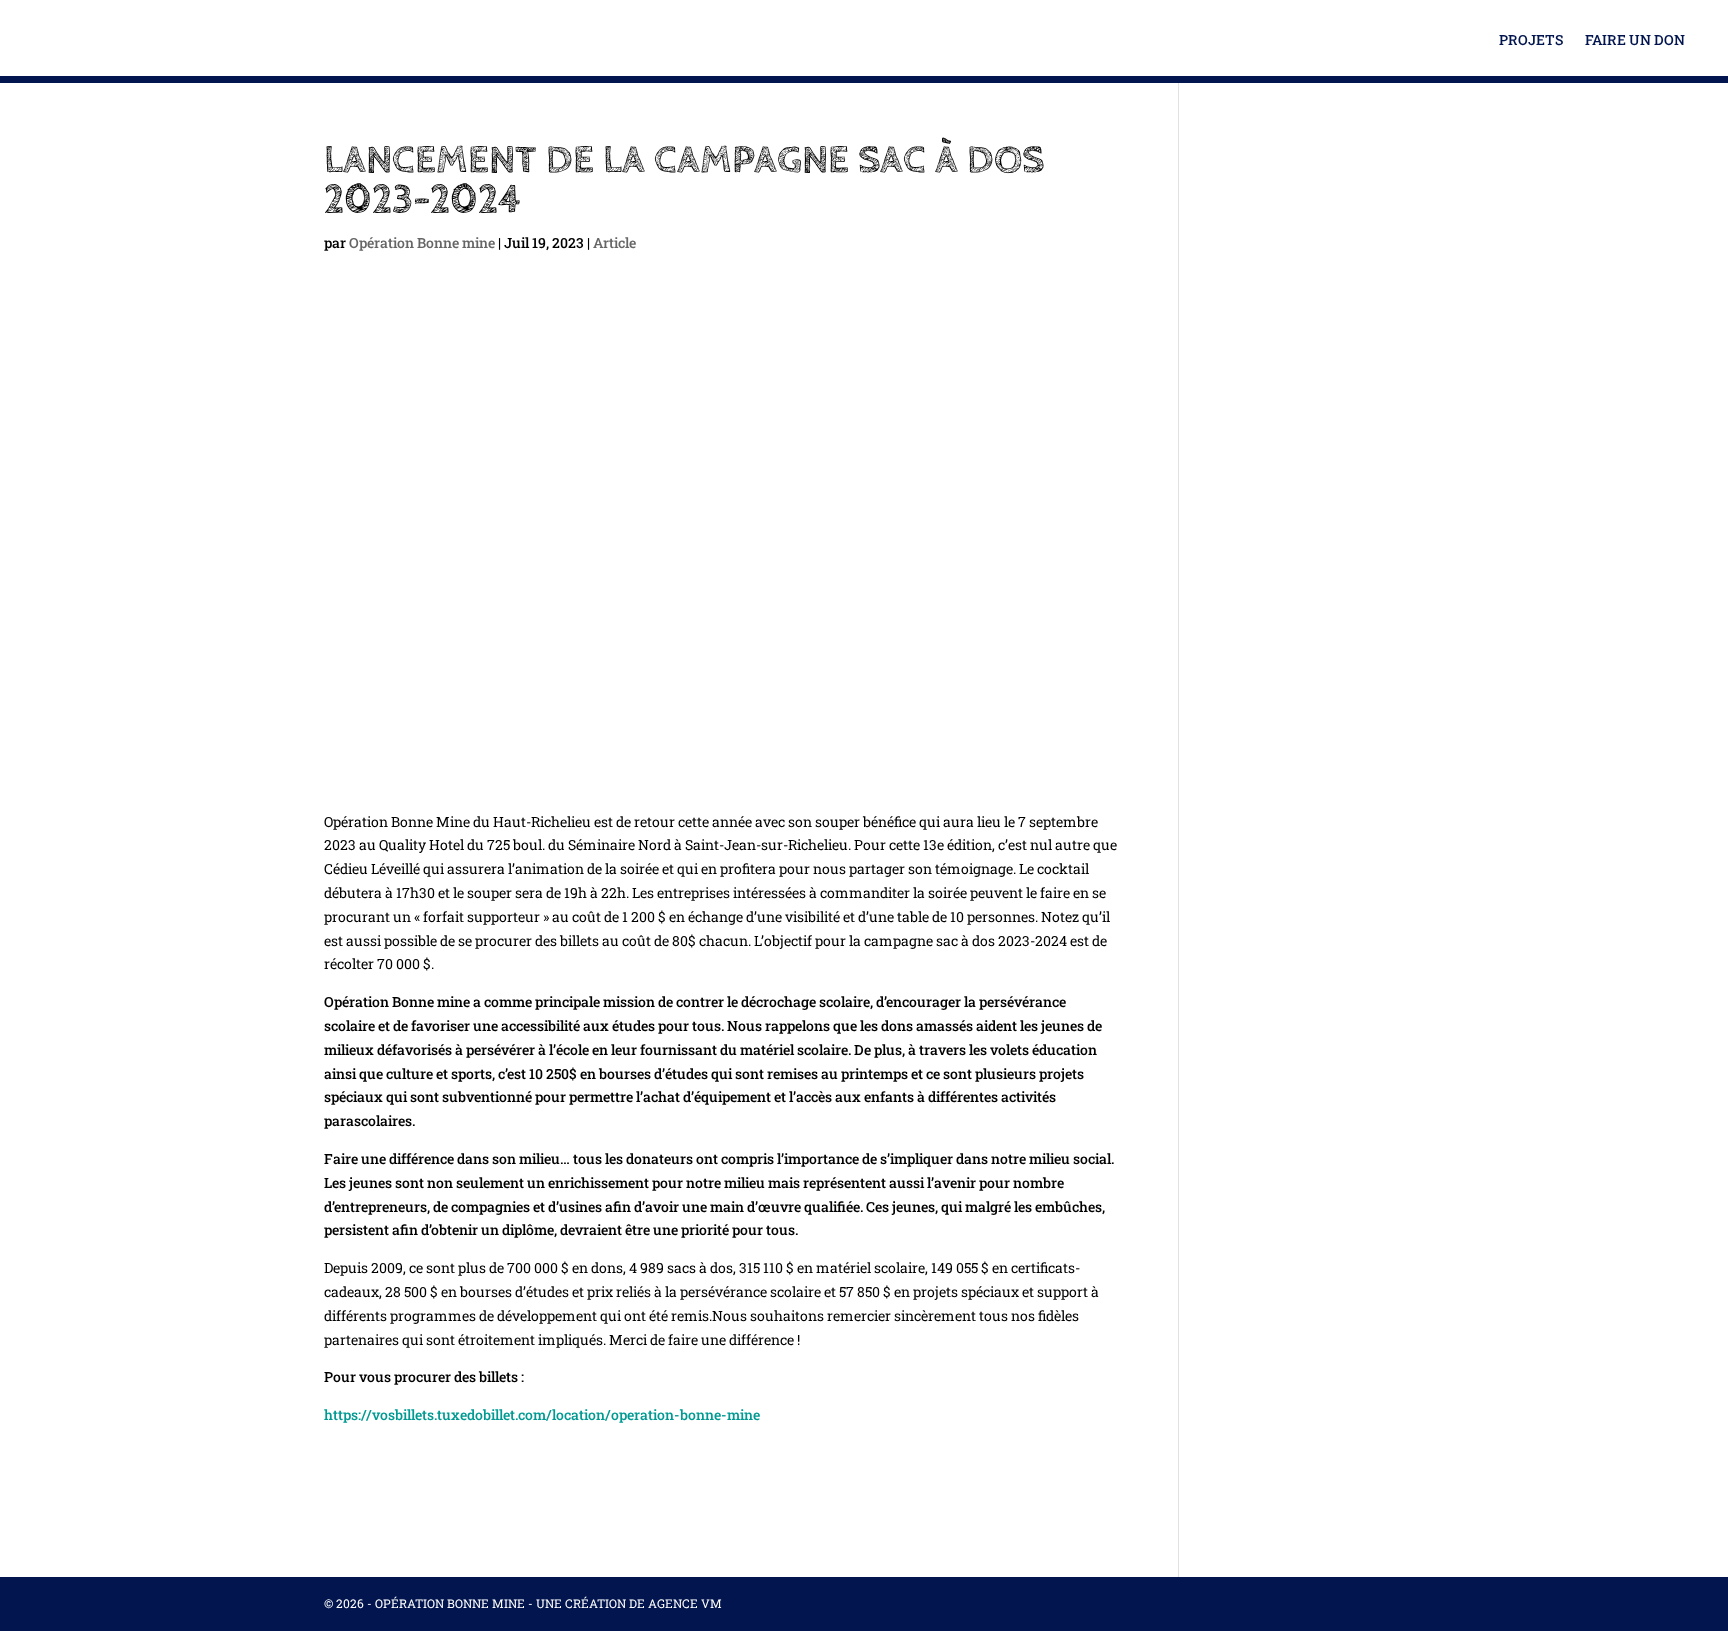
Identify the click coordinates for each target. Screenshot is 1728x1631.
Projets (1531, 41)
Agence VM (685, 1603)
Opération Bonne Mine (450, 1603)
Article (614, 242)
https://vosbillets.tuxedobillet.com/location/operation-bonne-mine (542, 1414)
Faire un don (1635, 41)
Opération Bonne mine (422, 242)
